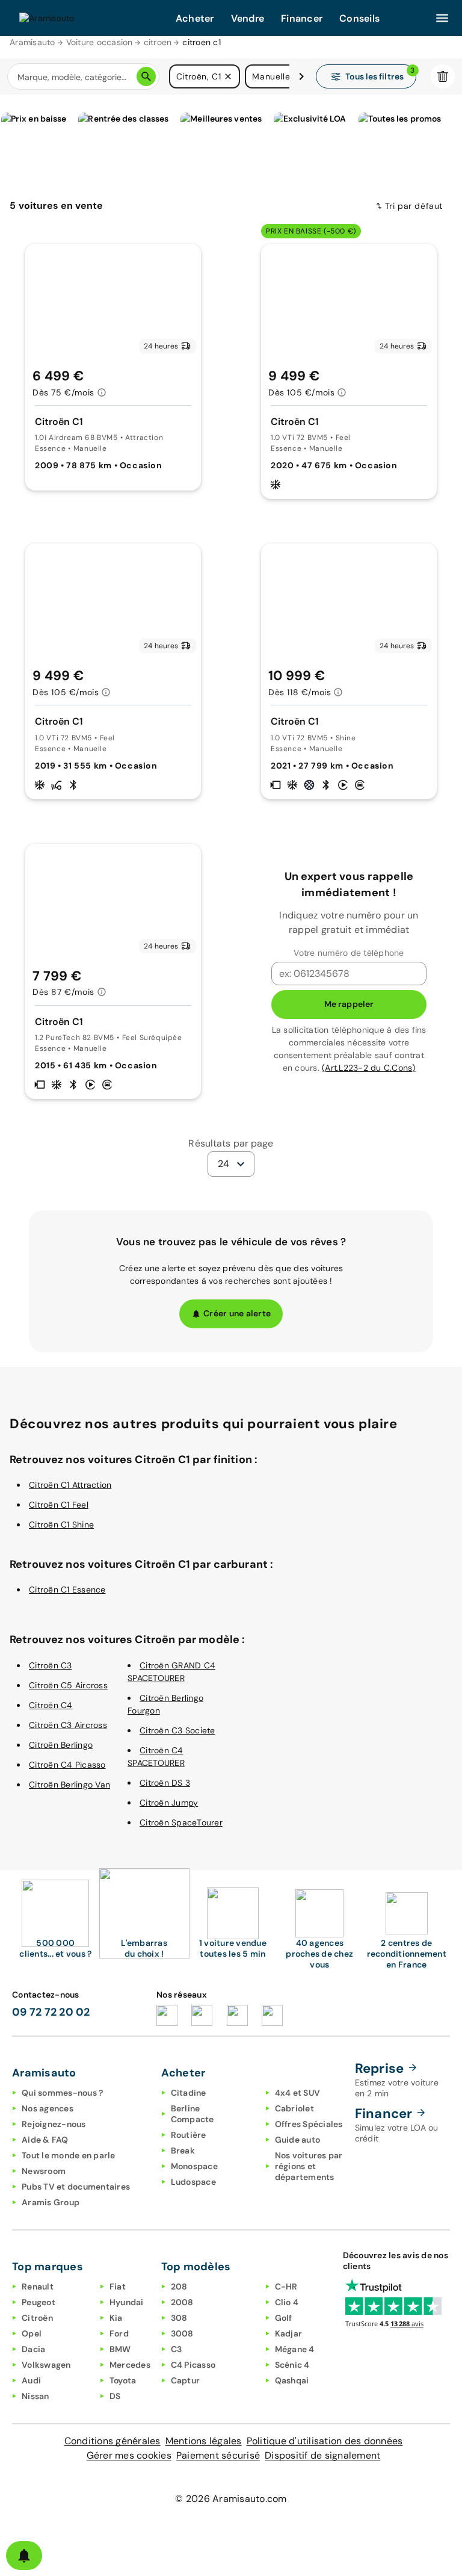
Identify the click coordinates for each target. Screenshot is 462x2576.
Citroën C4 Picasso (67, 1765)
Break (183, 2150)
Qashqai (292, 2380)
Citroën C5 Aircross (68, 1685)
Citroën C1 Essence (67, 1590)
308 (179, 2318)
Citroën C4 (51, 1705)
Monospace (194, 2166)
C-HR (286, 2287)
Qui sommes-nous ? (62, 2093)
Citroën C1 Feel (59, 1505)
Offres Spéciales (309, 2124)
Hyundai (127, 2302)
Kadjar (289, 2333)
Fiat (118, 2287)
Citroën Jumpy (169, 1803)
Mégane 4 (295, 2349)
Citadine (189, 2093)
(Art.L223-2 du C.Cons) (369, 1068)
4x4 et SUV (298, 2093)
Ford (119, 2333)
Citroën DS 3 (165, 1783)
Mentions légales (204, 2441)
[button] (228, 76)
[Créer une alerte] (24, 2556)
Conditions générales (112, 2441)
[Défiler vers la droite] (301, 76)
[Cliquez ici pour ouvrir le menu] (442, 18)
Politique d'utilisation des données (325, 2441)
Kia (116, 2318)
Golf (284, 2318)
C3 (177, 2349)
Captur (186, 2380)
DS (115, 2396)
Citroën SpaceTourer (181, 1822)
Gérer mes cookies (129, 2455)
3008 (182, 2333)
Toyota (123, 2380)
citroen (158, 42)
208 (179, 2287)
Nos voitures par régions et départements (309, 2166)
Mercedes (130, 2365)
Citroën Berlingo (61, 1745)
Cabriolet (294, 2108)
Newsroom (44, 2171)
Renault (38, 2287)
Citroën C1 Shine (61, 1525)
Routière (189, 2135)
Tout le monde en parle (69, 2155)
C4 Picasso (193, 2365)
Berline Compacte (192, 2114)
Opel (32, 2333)
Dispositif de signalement (322, 2455)
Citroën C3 (51, 1665)
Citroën (37, 2318)
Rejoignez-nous (54, 2124)
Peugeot (38, 2302)
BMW (120, 2349)
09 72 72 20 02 (51, 2012)
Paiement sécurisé (218, 2455)
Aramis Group (51, 2202)
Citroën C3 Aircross (68, 1725)
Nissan (35, 2396)
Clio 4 (287, 2302)
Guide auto (298, 2140)
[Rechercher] (146, 76)
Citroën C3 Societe (177, 1730)
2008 (182, 2302)
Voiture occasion (100, 42)
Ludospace (193, 2182)
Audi (31, 2380)
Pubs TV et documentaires (76, 2187)
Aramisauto (32, 42)
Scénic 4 (292, 2365)
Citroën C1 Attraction (70, 1485)
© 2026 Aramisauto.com (231, 2499)
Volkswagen (46, 2365)
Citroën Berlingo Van (69, 1785)
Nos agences (48, 2108)
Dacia (33, 2349)
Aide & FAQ (45, 2140)
